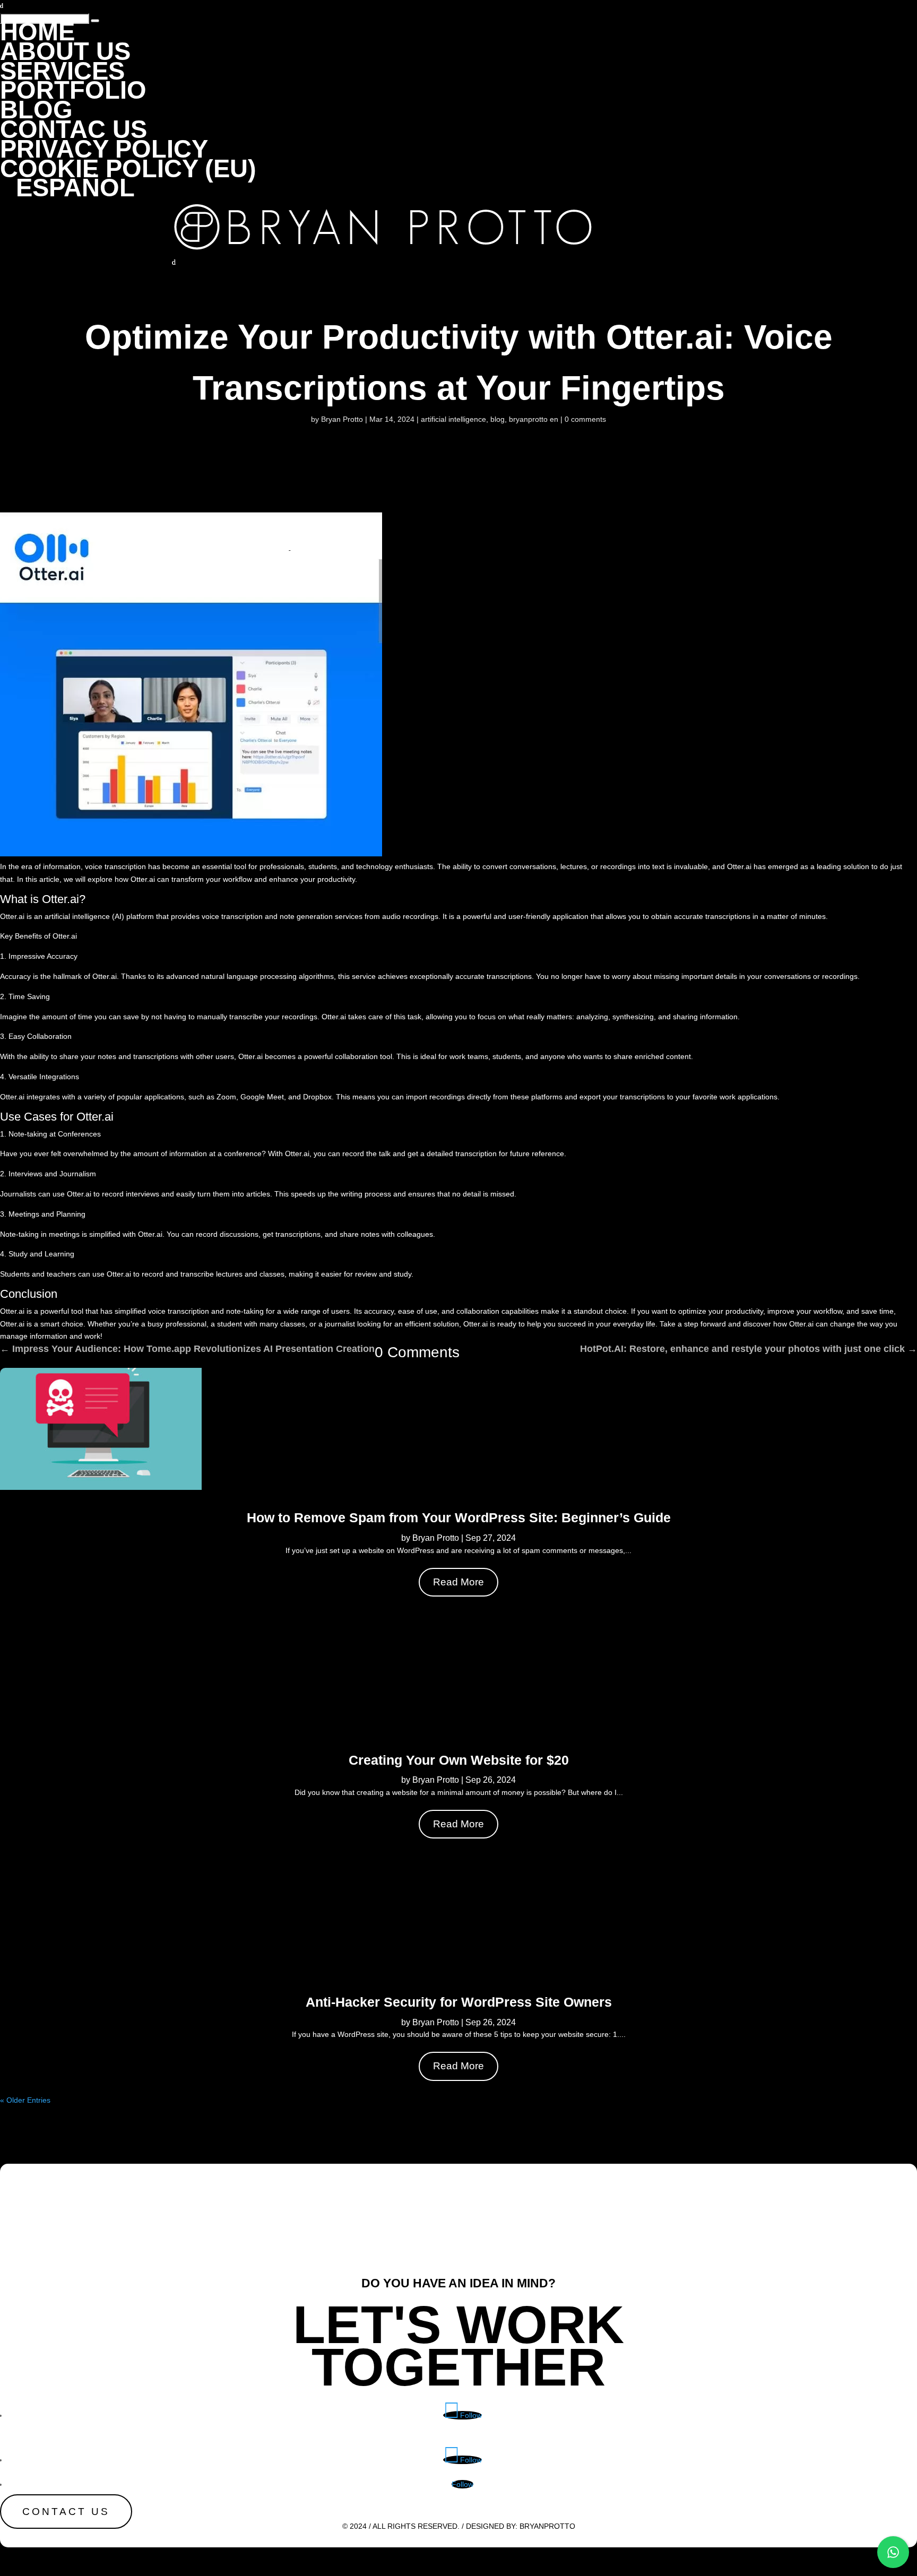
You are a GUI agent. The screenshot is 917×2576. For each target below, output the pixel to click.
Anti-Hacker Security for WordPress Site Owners (459, 2002)
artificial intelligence (453, 419)
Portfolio (73, 90)
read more (458, 1582)
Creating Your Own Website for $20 (459, 1760)
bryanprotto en (534, 419)
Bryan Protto (342, 419)
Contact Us (66, 2512)
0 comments (585, 419)
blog (498, 419)
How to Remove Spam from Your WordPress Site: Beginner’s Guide (459, 1517)
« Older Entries (25, 2100)
